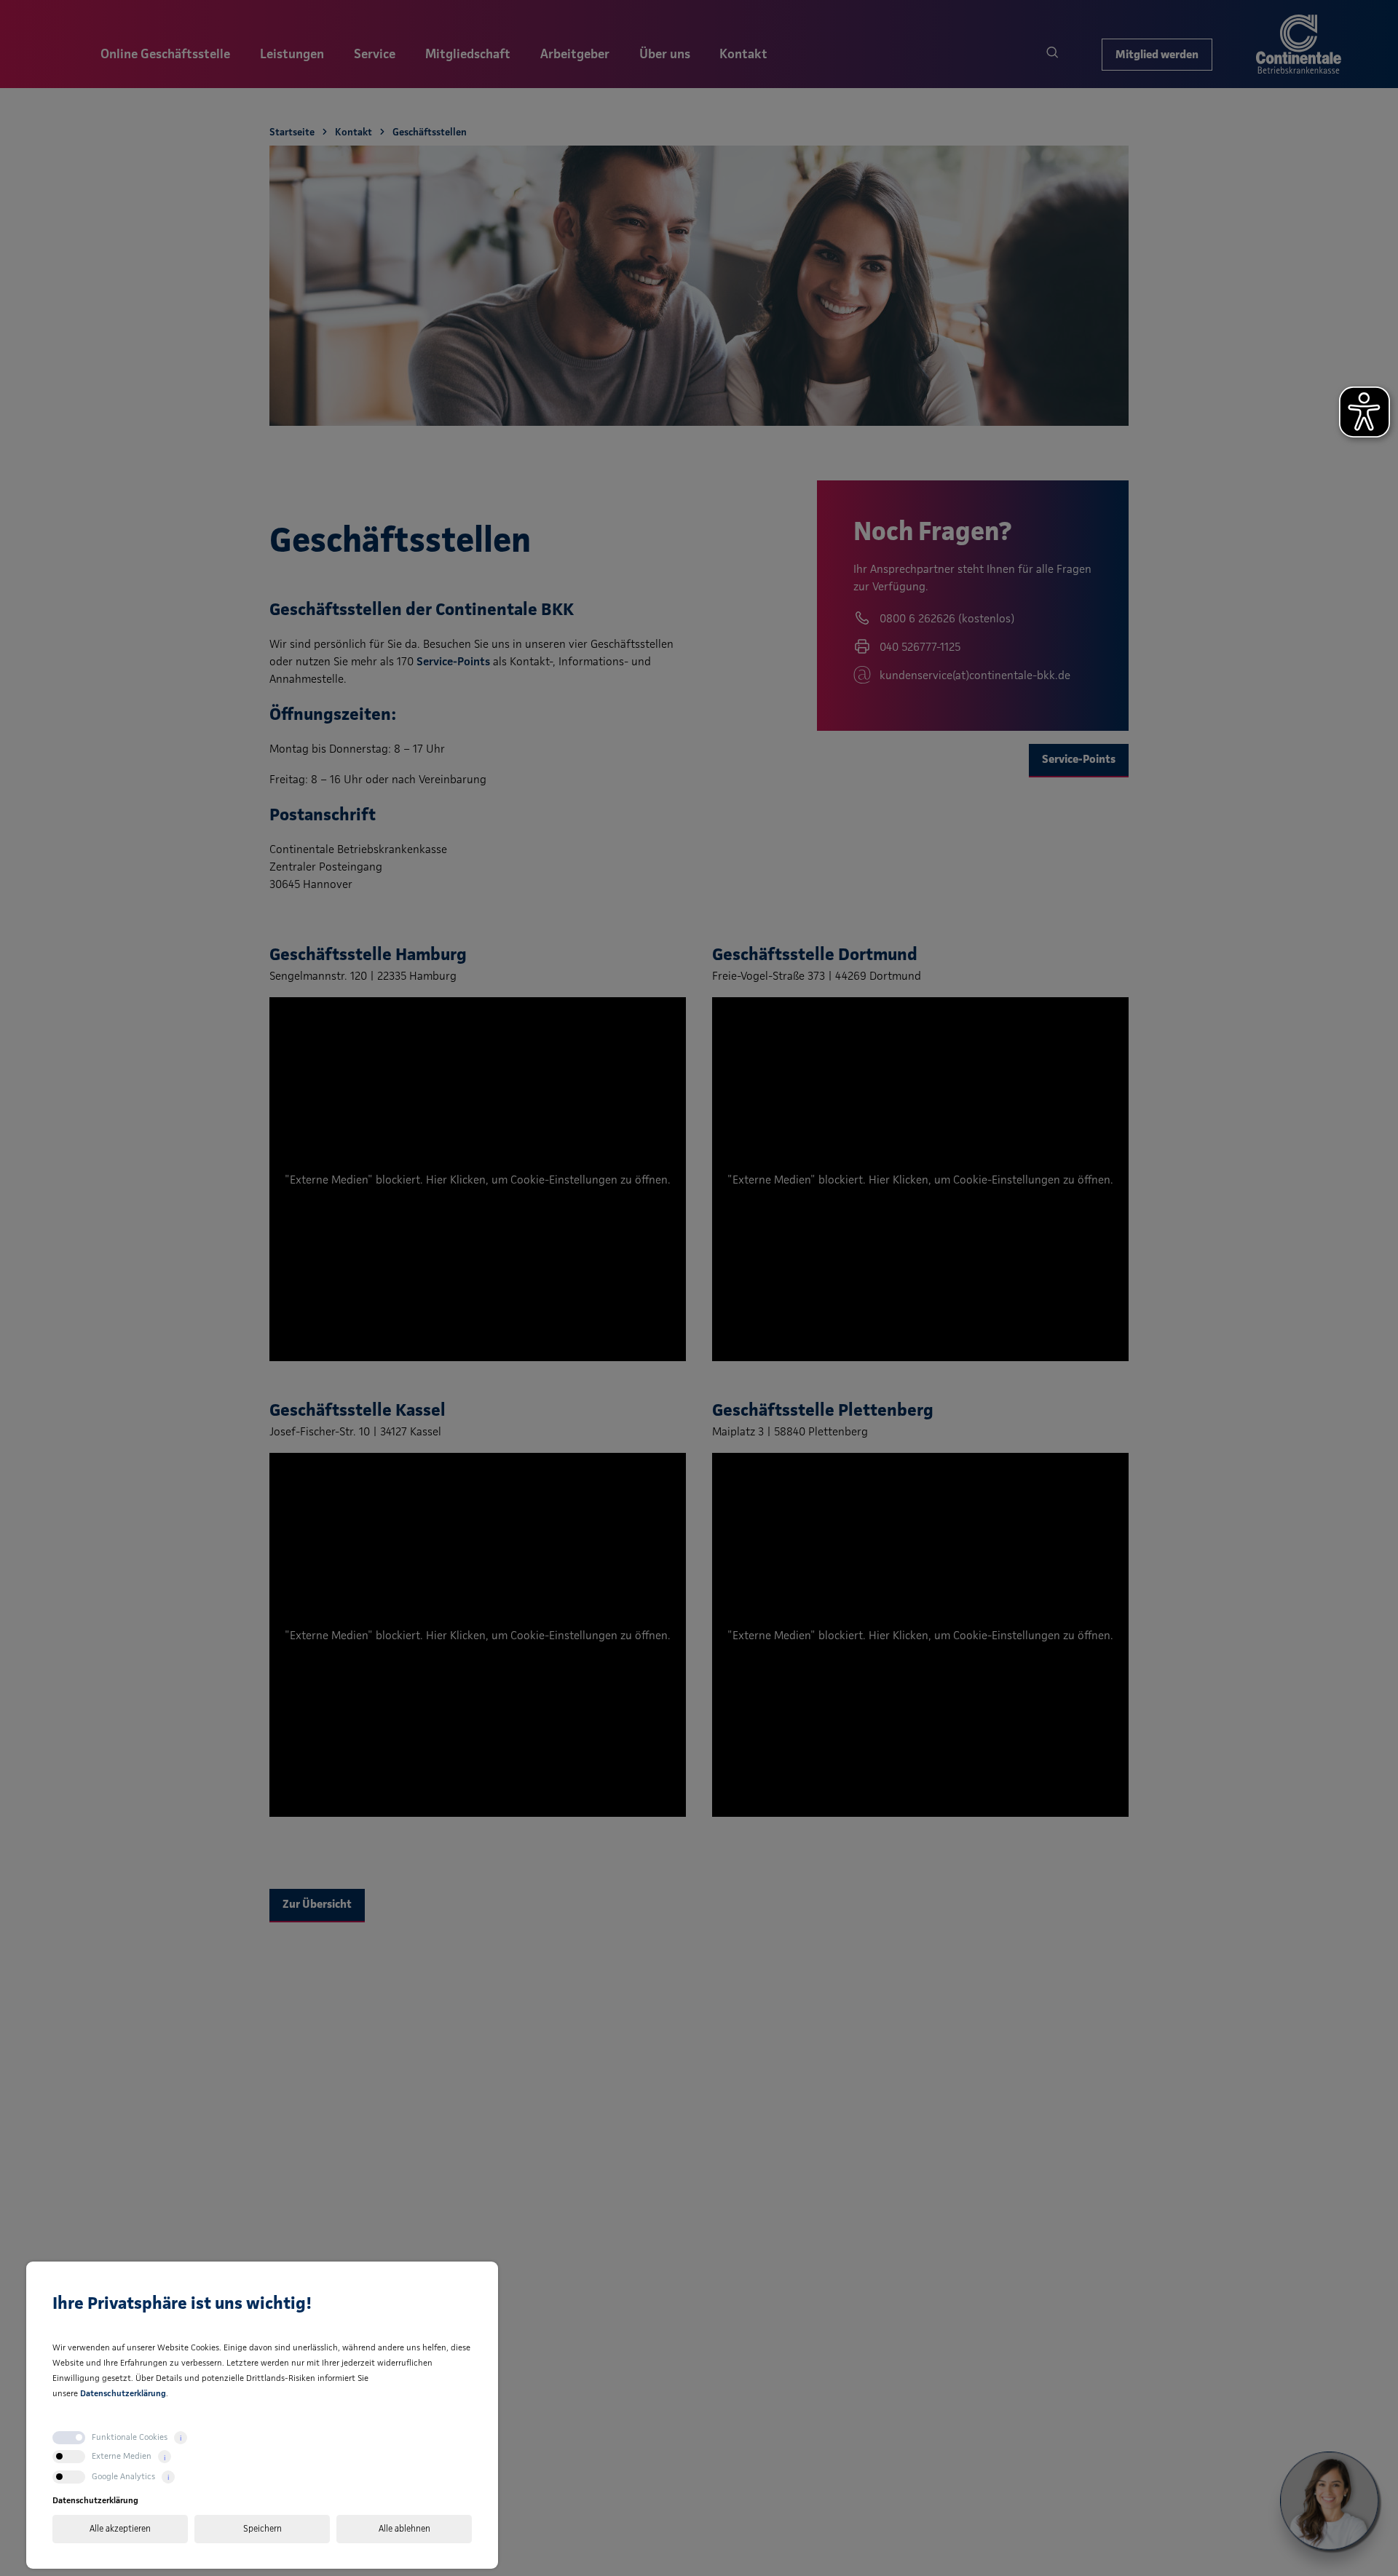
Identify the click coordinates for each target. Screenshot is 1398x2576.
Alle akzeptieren (120, 2528)
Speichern (262, 2528)
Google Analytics (123, 2476)
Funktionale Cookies (130, 2437)
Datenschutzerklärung (123, 2393)
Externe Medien (122, 2456)
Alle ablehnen (404, 2528)
